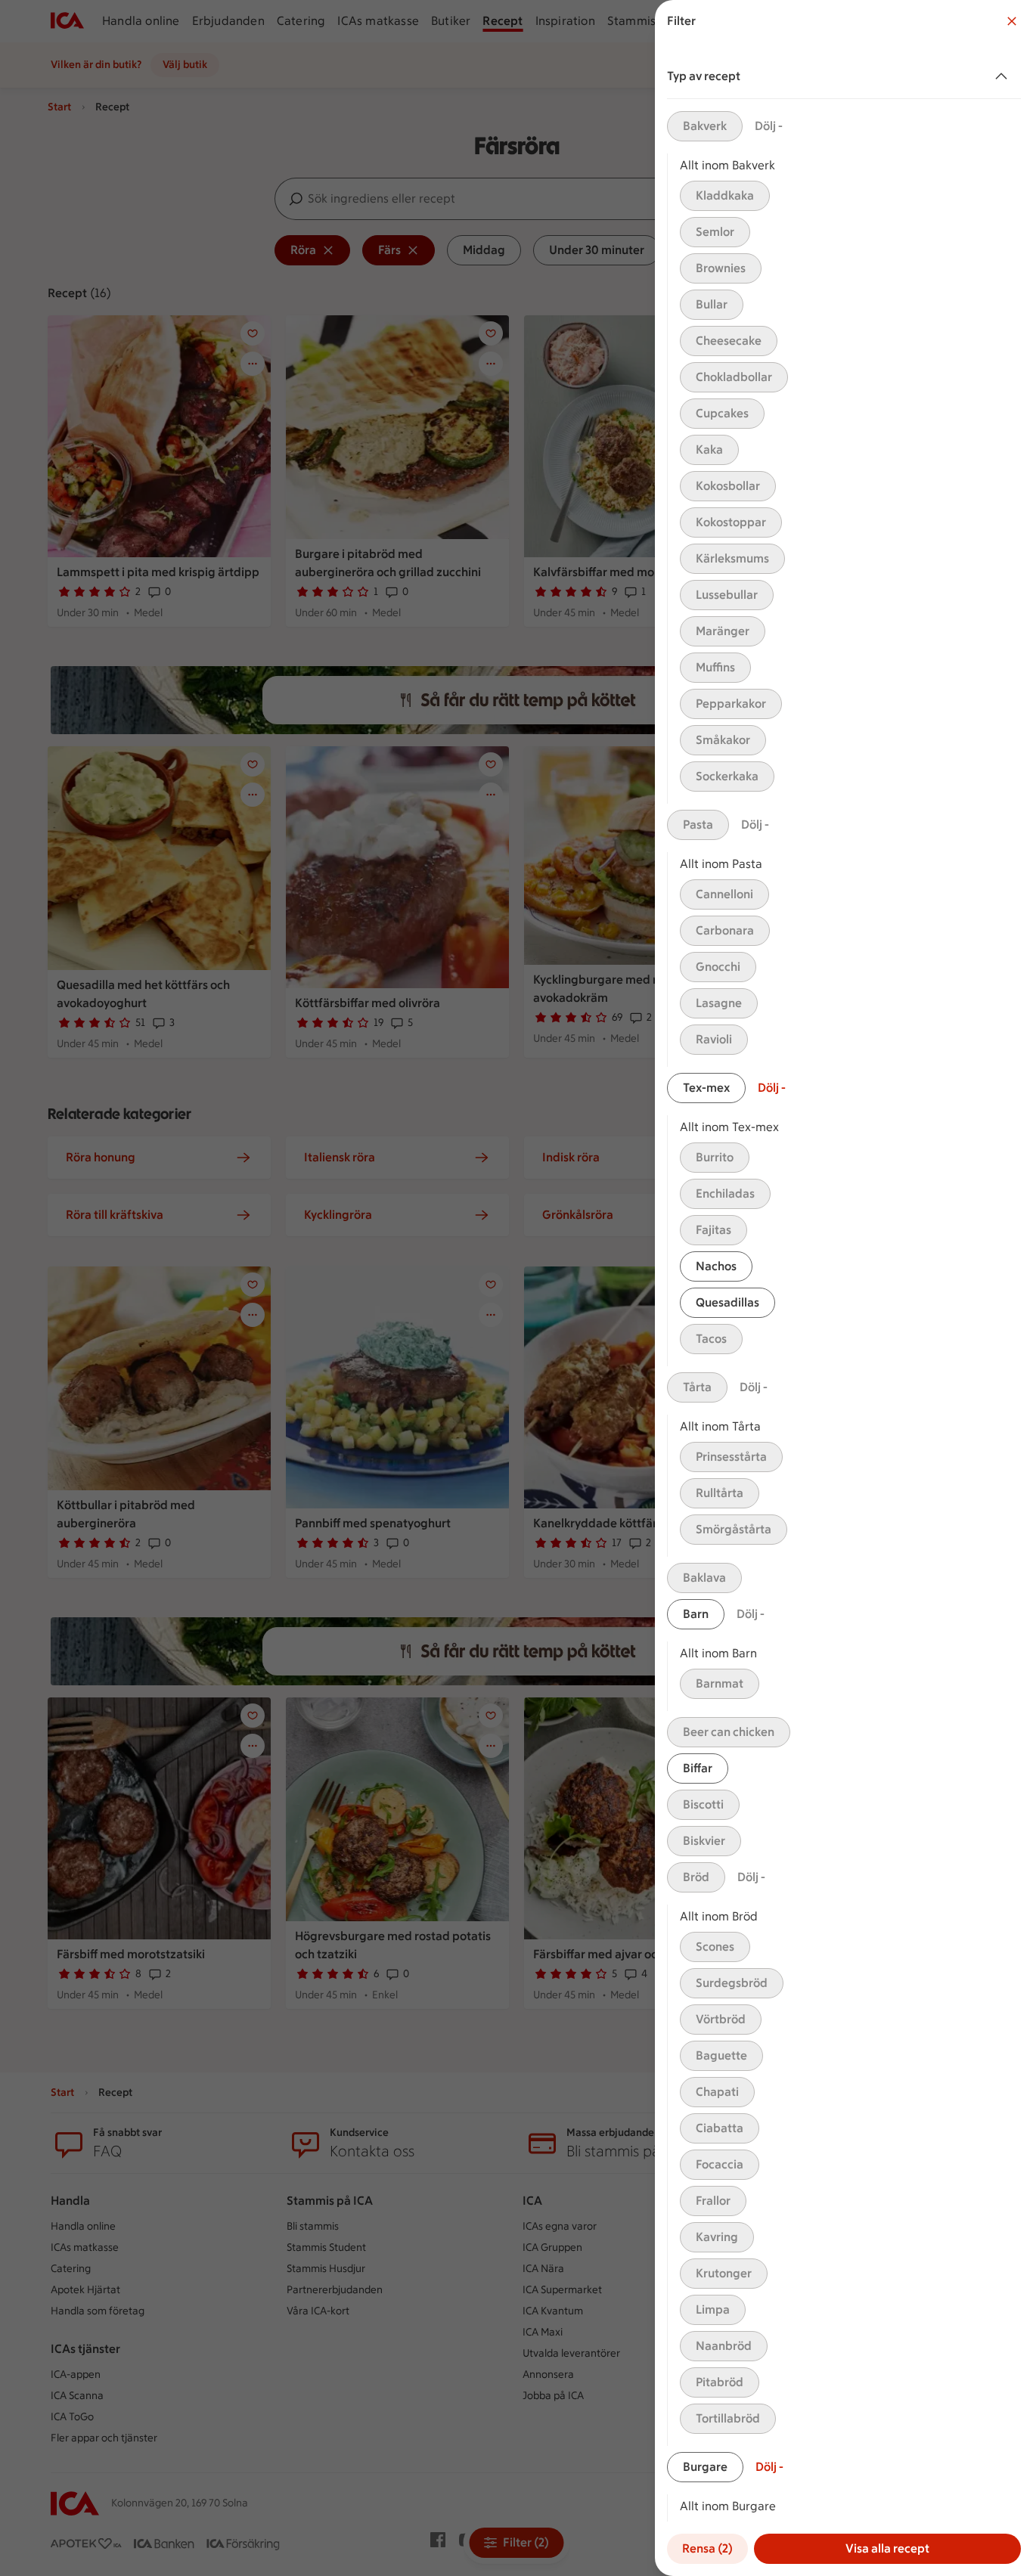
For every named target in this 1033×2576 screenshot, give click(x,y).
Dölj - (769, 126)
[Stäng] (1012, 21)
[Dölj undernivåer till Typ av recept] (1004, 76)
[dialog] (844, 1288)
